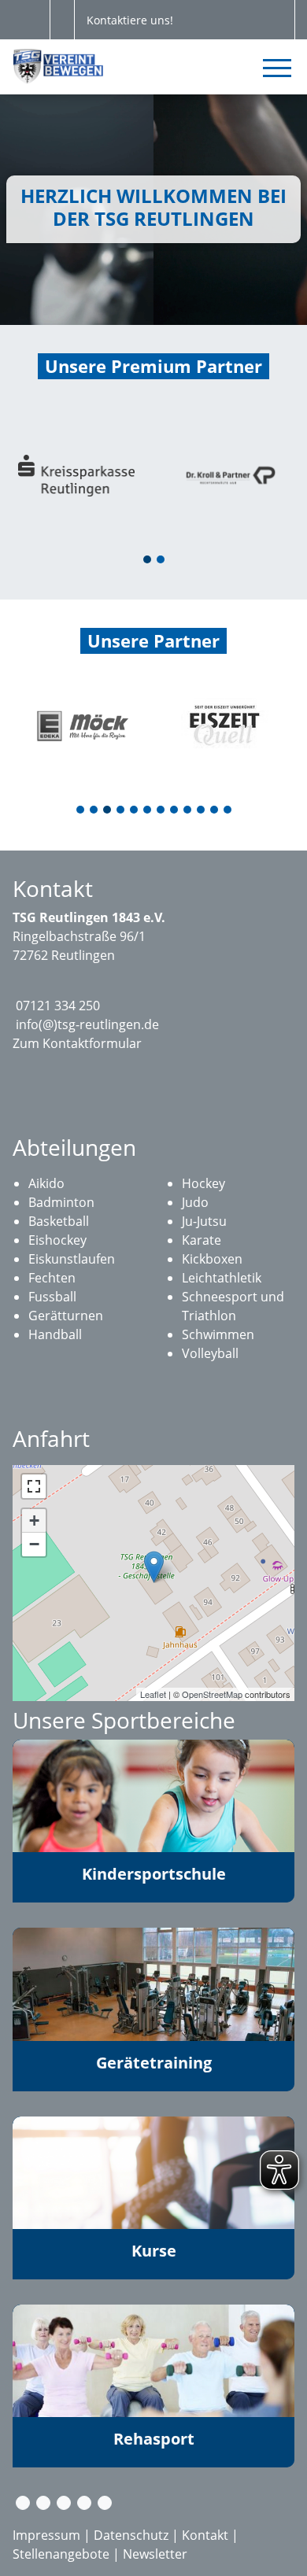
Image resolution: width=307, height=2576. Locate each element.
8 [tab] (175, 811)
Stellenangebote (61, 2554)
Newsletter (155, 2554)
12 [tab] (228, 811)
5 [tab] (135, 811)
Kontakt (205, 2535)
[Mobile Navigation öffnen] (277, 68)
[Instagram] (64, 2503)
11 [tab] (215, 811)
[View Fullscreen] (34, 1486)
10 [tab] (202, 811)
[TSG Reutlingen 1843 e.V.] (154, 1567)
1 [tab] (148, 561)
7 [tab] (161, 811)
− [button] (34, 1544)
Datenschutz (131, 2535)
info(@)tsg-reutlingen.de (87, 1024)
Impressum (46, 2535)
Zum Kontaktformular (77, 1043)
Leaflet (153, 1694)
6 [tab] (148, 811)
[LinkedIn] (105, 2503)
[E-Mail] (23, 2503)
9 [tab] (188, 811)
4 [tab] (121, 811)
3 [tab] (108, 811)
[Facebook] (43, 2503)
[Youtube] (84, 2503)
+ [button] (34, 1521)
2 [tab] (161, 561)
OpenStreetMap (212, 1694)
